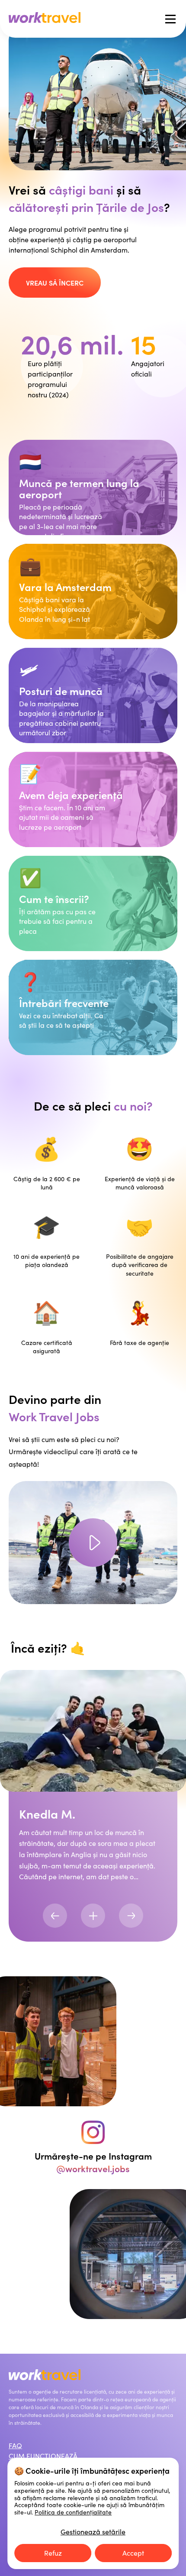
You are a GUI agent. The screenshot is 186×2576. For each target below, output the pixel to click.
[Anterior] (55, 1916)
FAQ (15, 2445)
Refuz (53, 2553)
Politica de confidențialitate (73, 2512)
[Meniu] (170, 19)
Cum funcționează (43, 2456)
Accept (133, 2553)
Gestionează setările (93, 2532)
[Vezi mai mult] (93, 1916)
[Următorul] (131, 1916)
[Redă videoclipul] (93, 1543)
